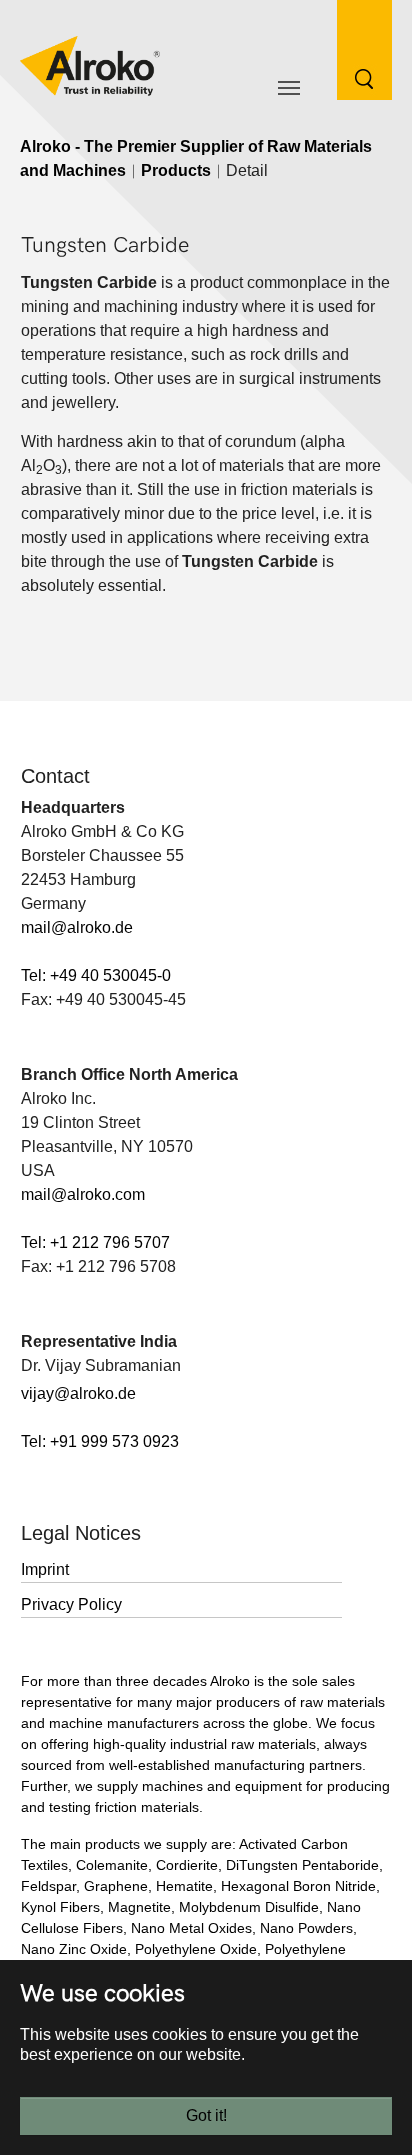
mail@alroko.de (77, 927)
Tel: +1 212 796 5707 (95, 1242)
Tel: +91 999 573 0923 (100, 1441)
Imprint (45, 1569)
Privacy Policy (71, 1604)
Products (176, 170)
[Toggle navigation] (289, 88)
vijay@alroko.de (78, 1393)
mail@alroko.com (83, 1194)
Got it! (206, 2115)
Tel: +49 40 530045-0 (96, 975)
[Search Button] (349, 48)
